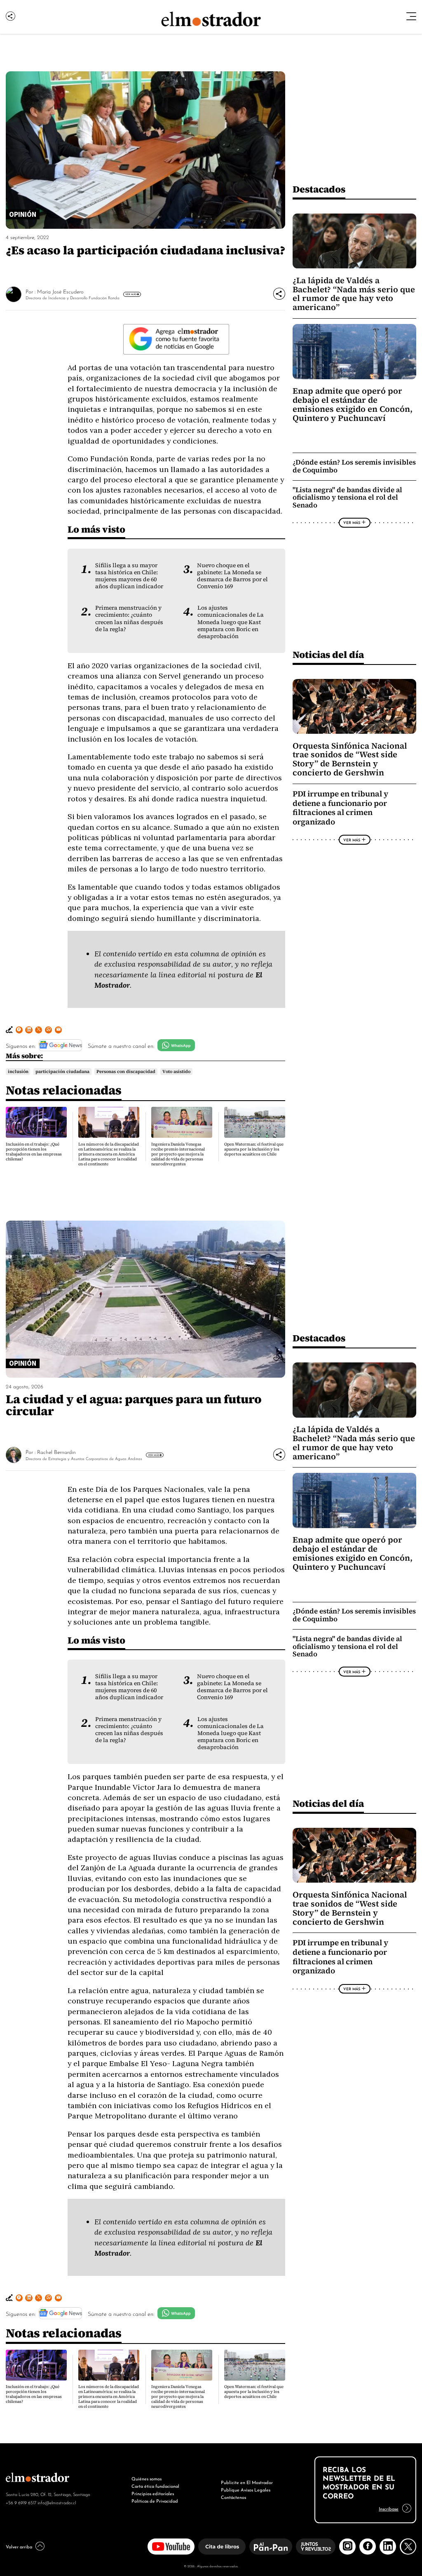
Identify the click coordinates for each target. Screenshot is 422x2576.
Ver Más (131, 294)
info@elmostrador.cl (57, 2502)
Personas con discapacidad (126, 1071)
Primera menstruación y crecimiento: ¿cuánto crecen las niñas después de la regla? (129, 618)
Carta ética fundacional (155, 2486)
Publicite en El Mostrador (247, 2482)
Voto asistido (176, 1071)
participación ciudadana (62, 1071)
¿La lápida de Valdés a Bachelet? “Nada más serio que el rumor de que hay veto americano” (354, 294)
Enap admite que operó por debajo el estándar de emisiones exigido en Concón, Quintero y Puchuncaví (353, 404)
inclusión (18, 1071)
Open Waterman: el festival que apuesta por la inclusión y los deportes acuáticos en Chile (254, 1149)
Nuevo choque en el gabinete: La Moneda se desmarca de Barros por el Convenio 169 (232, 576)
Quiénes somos (147, 2478)
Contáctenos (233, 2497)
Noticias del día (328, 654)
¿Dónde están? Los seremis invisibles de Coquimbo (354, 466)
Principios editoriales (153, 2493)
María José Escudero (60, 291)
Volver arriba (19, 2546)
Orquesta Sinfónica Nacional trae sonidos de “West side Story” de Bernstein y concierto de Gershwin (350, 759)
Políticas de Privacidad (155, 2501)
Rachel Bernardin (56, 1452)
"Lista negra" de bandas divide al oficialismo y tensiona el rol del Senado (347, 498)
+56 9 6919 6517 (21, 2502)
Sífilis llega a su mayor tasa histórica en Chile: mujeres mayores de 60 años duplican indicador (129, 576)
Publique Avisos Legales (246, 2489)
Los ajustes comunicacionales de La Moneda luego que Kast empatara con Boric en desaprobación (231, 622)
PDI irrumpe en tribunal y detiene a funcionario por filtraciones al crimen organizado (340, 808)
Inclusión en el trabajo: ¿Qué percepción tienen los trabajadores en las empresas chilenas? (34, 1152)
